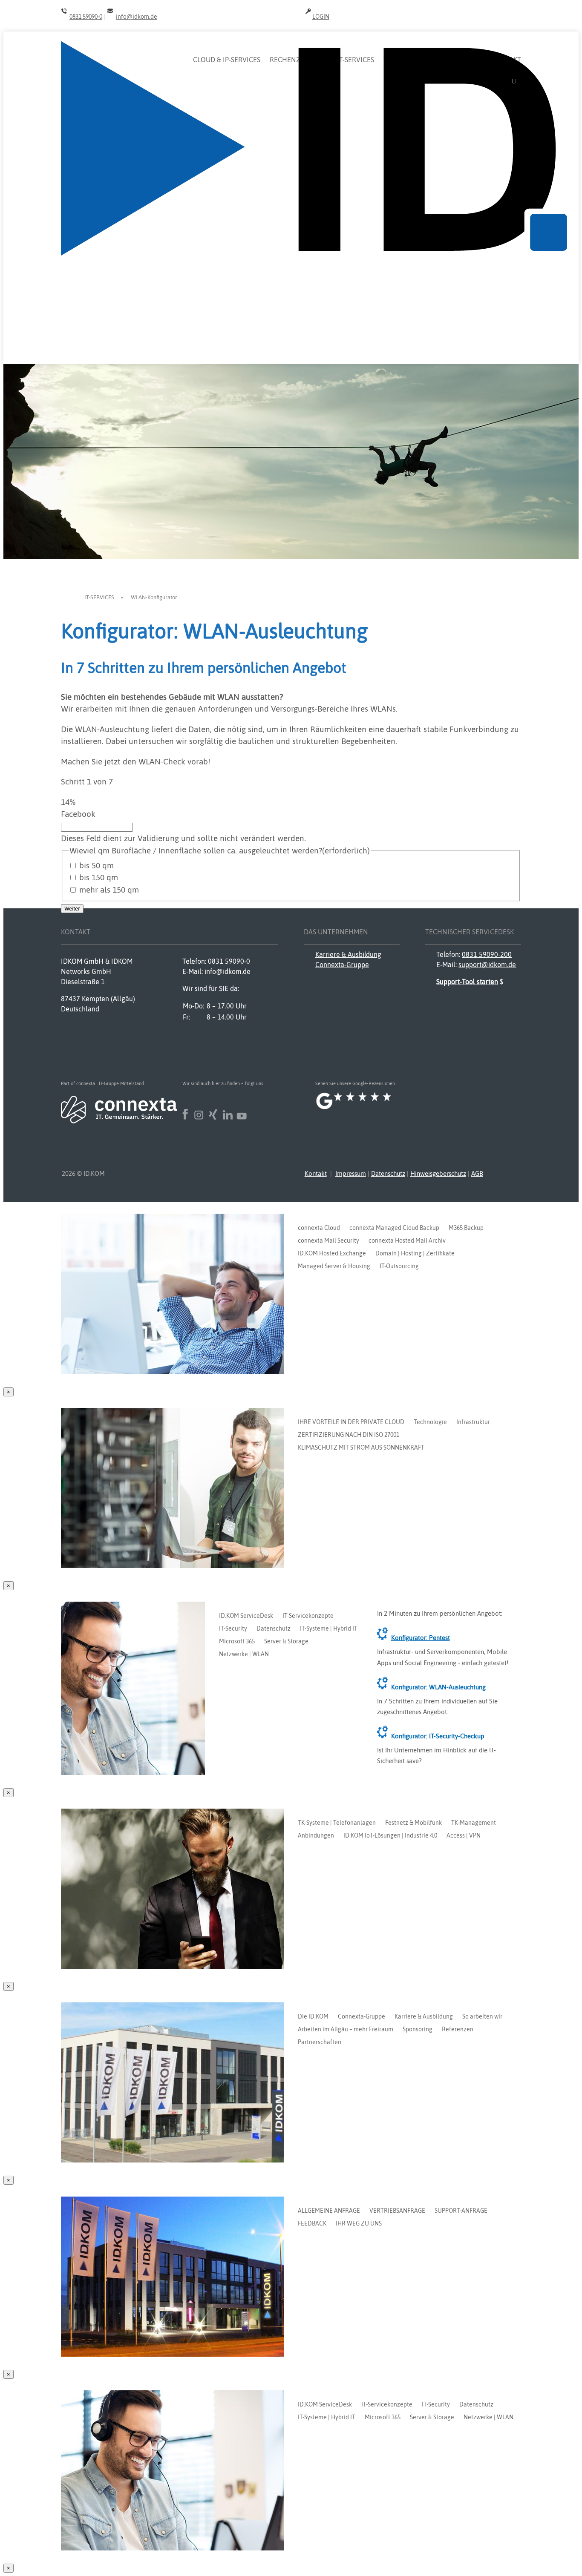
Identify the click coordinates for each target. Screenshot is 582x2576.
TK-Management (474, 1823)
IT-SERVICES (356, 60)
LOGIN (321, 17)
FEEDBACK (312, 2224)
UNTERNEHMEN (457, 60)
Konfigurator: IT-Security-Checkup (438, 1736)
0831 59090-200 (487, 954)
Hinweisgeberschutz (438, 1173)
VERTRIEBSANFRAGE (397, 2211)
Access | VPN (464, 1836)
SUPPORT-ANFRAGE (461, 2211)
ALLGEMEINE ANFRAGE (329, 2211)
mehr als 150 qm (109, 890)
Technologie (430, 1422)
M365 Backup (466, 1228)
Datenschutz (388, 1173)
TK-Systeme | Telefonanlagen (337, 1823)
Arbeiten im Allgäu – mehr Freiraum (346, 2029)
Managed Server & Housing (334, 1266)
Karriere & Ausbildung (348, 954)
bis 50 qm (97, 865)
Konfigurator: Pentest (421, 1638)
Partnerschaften (320, 2042)
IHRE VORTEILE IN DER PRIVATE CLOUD (351, 1422)
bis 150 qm (99, 877)
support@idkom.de (487, 965)
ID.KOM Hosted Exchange (332, 1254)
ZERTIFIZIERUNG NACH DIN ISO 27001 (349, 1435)
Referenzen (458, 2029)
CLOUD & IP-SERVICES (227, 60)
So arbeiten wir (482, 2017)
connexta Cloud (319, 1228)
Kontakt (316, 1173)
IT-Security (233, 1629)
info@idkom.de (137, 17)
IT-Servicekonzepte (308, 1616)
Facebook (78, 814)
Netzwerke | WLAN (244, 1654)
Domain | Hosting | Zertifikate (415, 1254)
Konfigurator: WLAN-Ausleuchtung (438, 1687)
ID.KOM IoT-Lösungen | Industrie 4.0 (390, 1836)
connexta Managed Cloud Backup (394, 1228)
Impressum (351, 1173)
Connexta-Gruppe (342, 965)
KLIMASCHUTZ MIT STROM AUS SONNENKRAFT (361, 1448)
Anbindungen (316, 1836)
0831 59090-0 (86, 17)
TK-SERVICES (403, 60)
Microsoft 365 (237, 1641)
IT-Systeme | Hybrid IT (329, 1629)
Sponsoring (418, 2029)
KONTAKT (506, 60)
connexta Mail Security (328, 1241)
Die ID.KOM (313, 2017)
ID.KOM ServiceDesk (246, 1616)
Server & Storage (286, 1641)
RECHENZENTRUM (299, 60)
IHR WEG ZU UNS (359, 2224)
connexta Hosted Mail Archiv (407, 1241)
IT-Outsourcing (399, 1266)
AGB (477, 1173)
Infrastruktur (473, 1422)
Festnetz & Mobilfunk (413, 1823)
